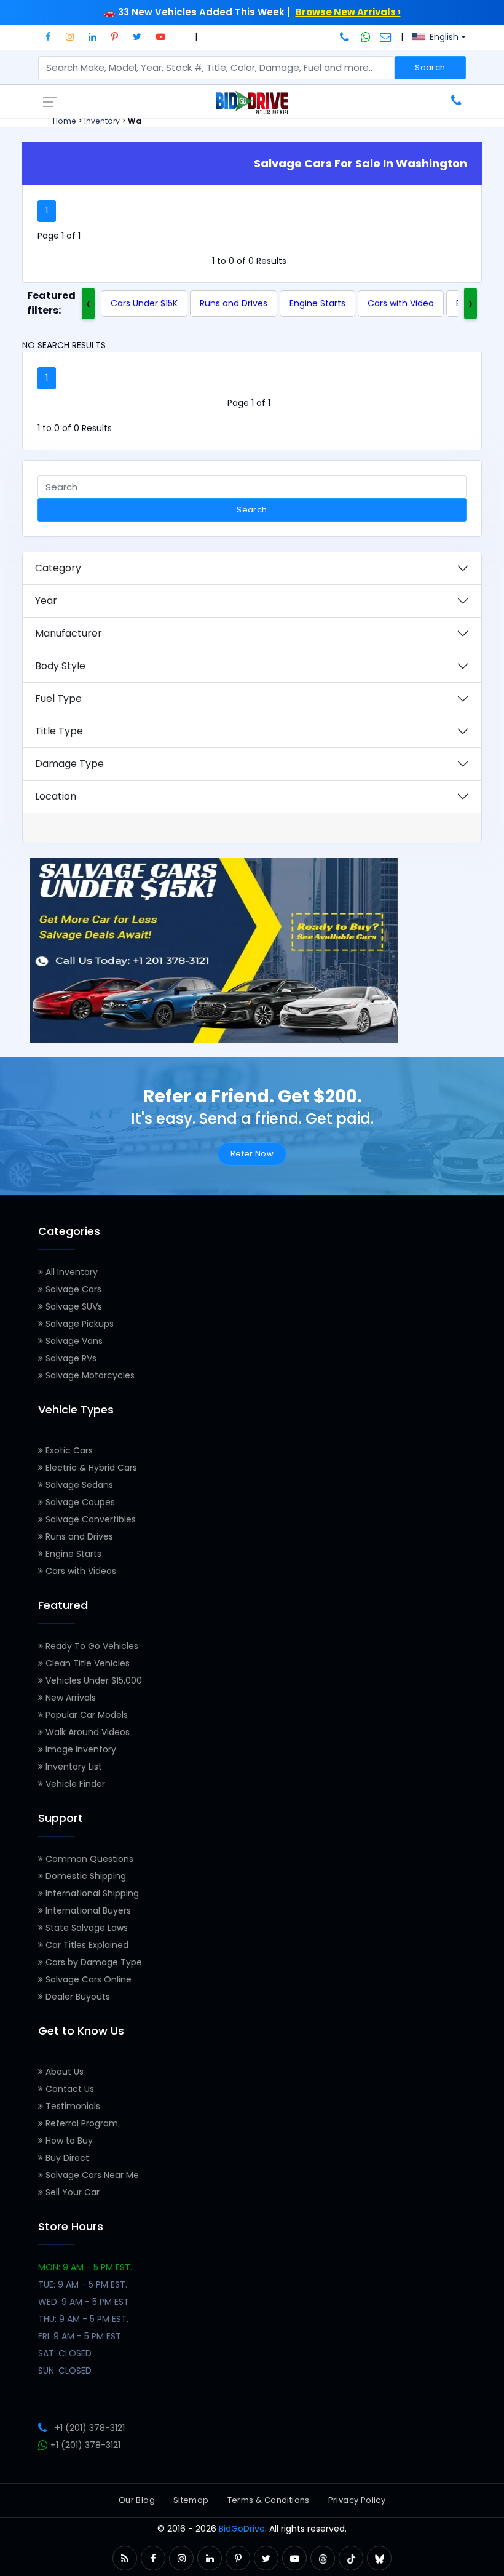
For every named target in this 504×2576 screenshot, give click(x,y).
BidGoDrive (242, 2529)
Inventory (102, 121)
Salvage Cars (72, 1289)
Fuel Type (58, 698)
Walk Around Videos (86, 1732)
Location (56, 796)
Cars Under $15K (144, 303)
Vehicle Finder (74, 1784)
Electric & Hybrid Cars (90, 1468)
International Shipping (91, 1893)
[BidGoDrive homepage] (252, 101)
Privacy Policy (357, 2500)
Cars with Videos (80, 1571)
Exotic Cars (68, 1450)
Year (46, 601)
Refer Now (252, 1154)
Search (430, 67)
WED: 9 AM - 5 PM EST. (85, 2302)
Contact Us (69, 2089)
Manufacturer (69, 633)
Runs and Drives (234, 303)
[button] (48, 37)
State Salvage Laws (85, 1928)
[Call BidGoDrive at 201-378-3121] (346, 37)
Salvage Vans (73, 1341)
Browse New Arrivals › (348, 12)
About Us (63, 2072)
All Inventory (70, 1272)
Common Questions (88, 1859)
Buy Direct (66, 2158)
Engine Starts (317, 303)
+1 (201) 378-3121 (90, 2428)
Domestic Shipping (85, 1876)
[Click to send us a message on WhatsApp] (366, 37)
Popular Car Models (85, 1715)
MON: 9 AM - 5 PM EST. (85, 2267)
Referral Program (81, 2123)
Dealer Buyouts (77, 1997)
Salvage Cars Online (87, 1979)
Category (58, 568)
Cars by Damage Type (93, 1962)
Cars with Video (401, 303)
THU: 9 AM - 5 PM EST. (83, 2319)
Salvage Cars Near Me (91, 2175)
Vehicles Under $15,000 (93, 1680)
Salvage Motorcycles (89, 1375)
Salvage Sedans (78, 1485)
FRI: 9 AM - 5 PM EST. (81, 2336)
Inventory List (73, 1767)
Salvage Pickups (78, 1324)
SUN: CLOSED (65, 2371)
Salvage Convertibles (89, 1519)
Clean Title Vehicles (86, 1663)
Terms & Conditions (269, 2500)
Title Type (59, 731)
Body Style (60, 666)
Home (65, 121)
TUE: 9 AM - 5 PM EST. (83, 2284)
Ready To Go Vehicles (91, 1646)
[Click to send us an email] (386, 37)
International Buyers (87, 1910)
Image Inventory (80, 1749)
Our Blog (137, 2500)
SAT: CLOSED (65, 2353)
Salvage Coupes (79, 1502)
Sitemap (191, 2500)
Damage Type (69, 764)
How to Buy (68, 2141)
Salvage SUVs (73, 1306)
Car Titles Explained (86, 1945)
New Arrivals (69, 1698)
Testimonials (72, 2106)
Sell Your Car (71, 2192)
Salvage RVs (70, 1358)
